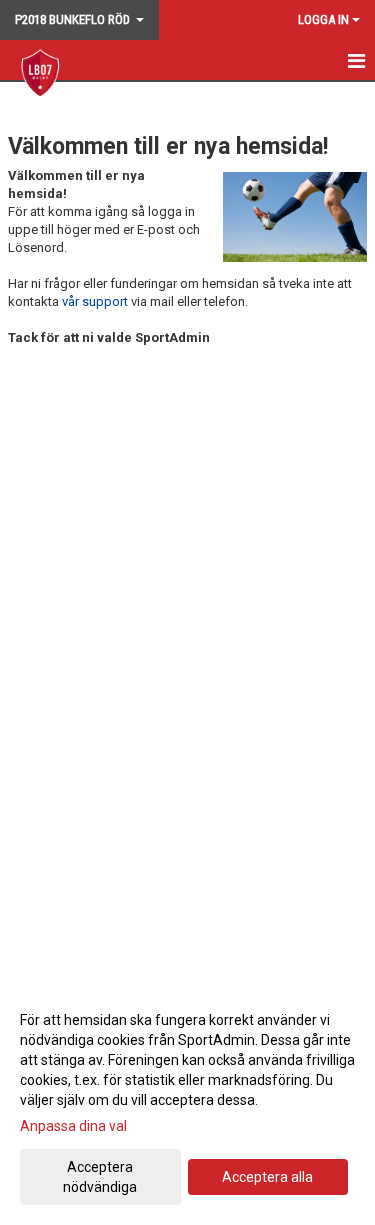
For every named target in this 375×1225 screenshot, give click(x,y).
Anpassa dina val (73, 1126)
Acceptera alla (267, 1177)
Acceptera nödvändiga (100, 1177)
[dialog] (187, 1102)
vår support (95, 301)
